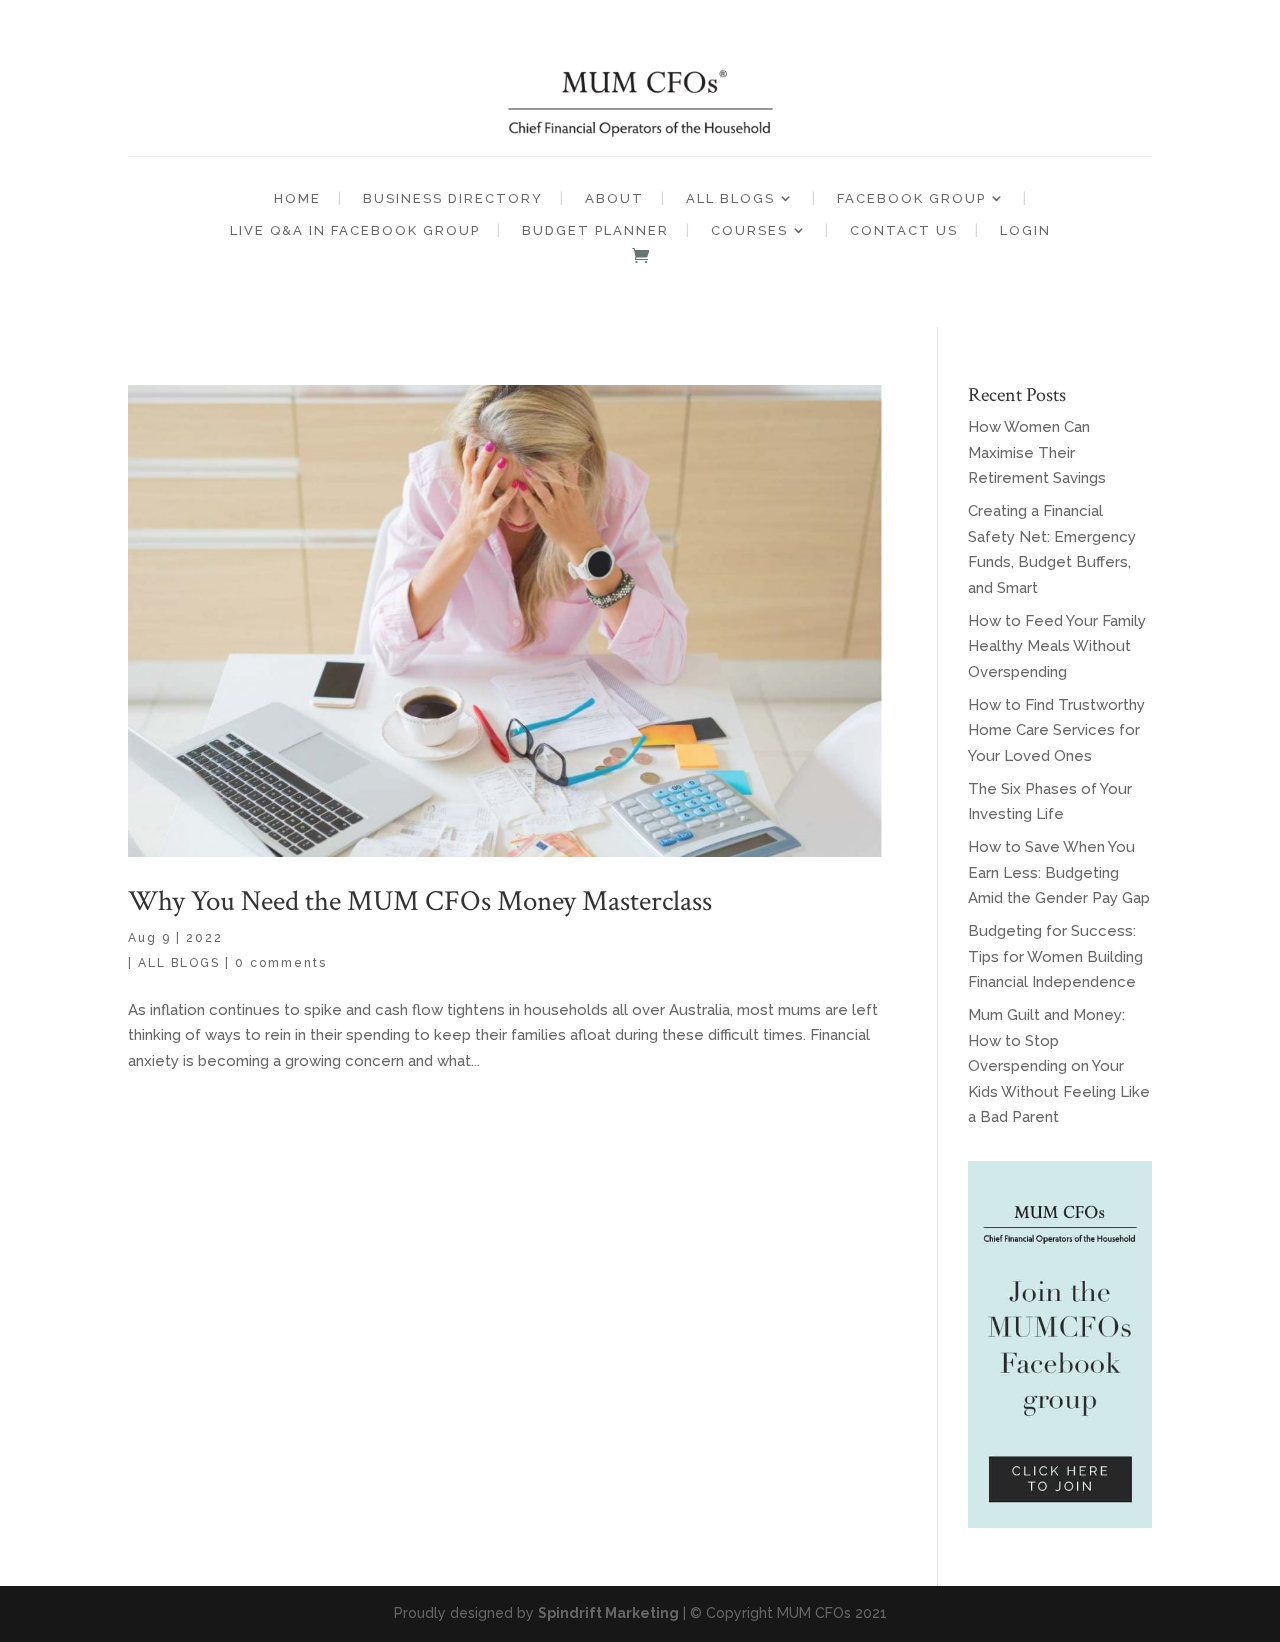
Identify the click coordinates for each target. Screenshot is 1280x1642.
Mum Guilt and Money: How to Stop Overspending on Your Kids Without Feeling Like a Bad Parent (1059, 1066)
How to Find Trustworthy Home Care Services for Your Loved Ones (1056, 730)
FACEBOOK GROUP (911, 198)
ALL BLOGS (730, 198)
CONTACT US (904, 230)
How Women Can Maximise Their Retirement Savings (1037, 452)
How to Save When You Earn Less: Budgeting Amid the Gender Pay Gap (1059, 872)
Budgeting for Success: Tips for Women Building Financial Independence (1055, 956)
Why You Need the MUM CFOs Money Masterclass (420, 901)
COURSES (749, 230)
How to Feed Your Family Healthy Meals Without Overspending (1057, 646)
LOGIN (1025, 230)
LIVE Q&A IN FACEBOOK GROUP (355, 230)
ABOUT (614, 198)
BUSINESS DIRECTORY (453, 198)
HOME (297, 198)
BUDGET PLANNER (595, 230)
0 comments (281, 963)
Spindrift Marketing (608, 1613)
